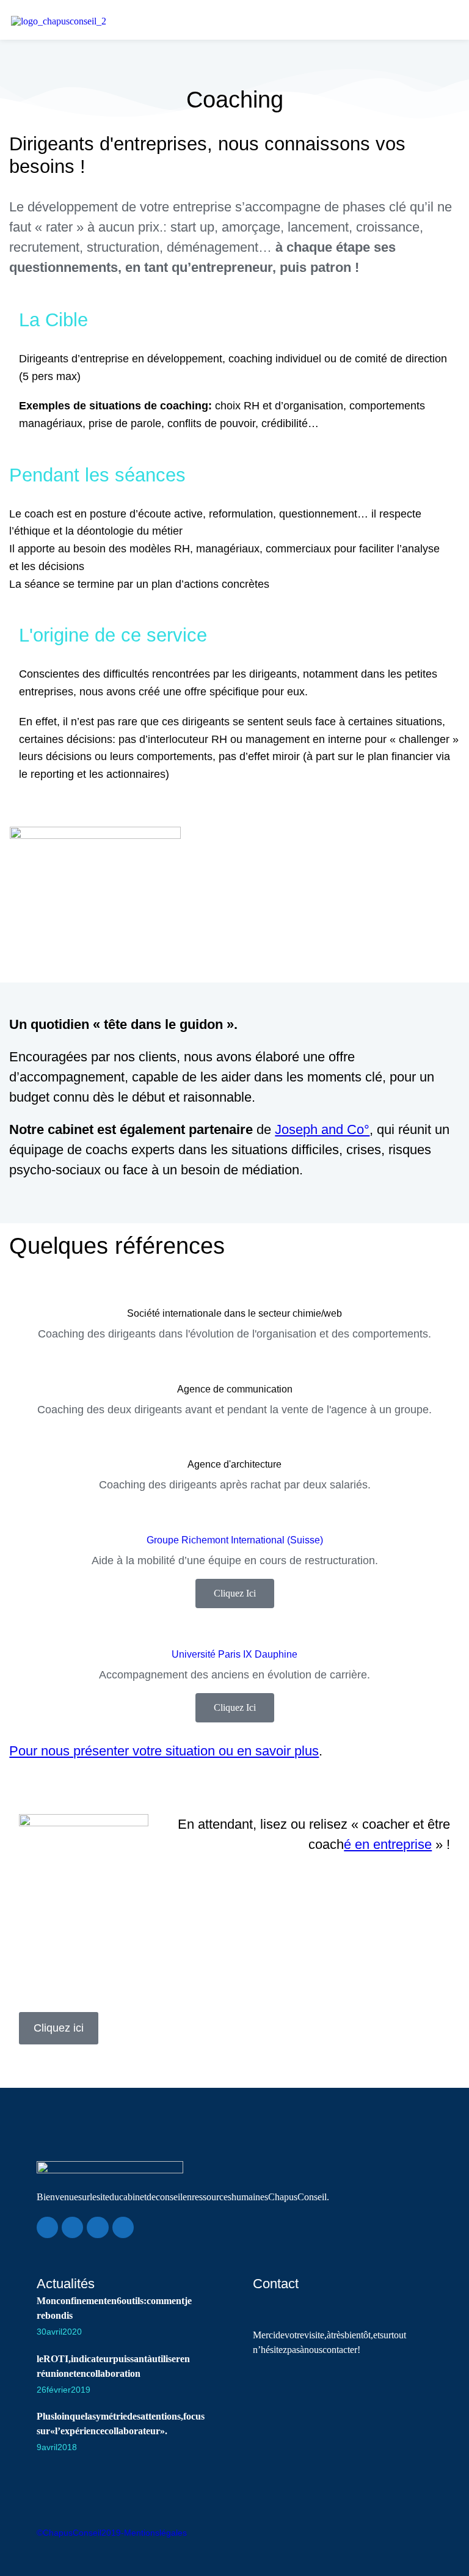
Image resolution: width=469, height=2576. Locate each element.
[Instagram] (123, 2227)
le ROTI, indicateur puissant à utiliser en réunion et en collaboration (113, 2366)
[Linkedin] (47, 2227)
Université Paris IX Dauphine (234, 1654)
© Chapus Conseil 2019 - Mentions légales (112, 2533)
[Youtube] (97, 2227)
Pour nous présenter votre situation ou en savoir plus (164, 1751)
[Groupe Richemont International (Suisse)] (234, 1516)
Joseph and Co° (322, 1129)
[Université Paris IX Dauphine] (234, 1630)
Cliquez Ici (235, 1593)
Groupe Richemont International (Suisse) (235, 1540)
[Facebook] (72, 2227)
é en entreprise (388, 1844)
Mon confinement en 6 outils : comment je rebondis (114, 2308)
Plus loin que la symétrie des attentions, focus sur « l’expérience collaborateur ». (121, 2424)
